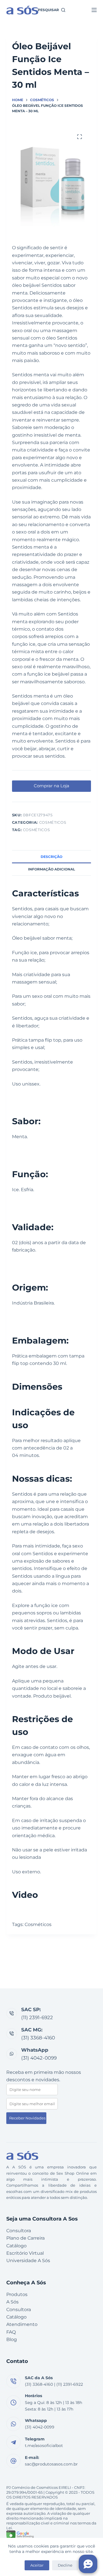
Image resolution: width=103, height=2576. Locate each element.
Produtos (17, 2294)
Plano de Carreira (25, 2238)
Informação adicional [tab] (51, 869)
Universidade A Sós (28, 2261)
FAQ (11, 2332)
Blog (12, 2339)
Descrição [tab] (51, 857)
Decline (65, 2565)
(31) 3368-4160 (38, 2038)
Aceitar (37, 2565)
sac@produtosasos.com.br (51, 2464)
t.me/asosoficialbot (44, 2446)
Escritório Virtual (25, 2253)
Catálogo (16, 2246)
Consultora (19, 2231)
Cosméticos (53, 822)
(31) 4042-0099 (39, 2058)
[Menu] (94, 10)
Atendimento (22, 2324)
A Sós (12, 2302)
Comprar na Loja (51, 786)
